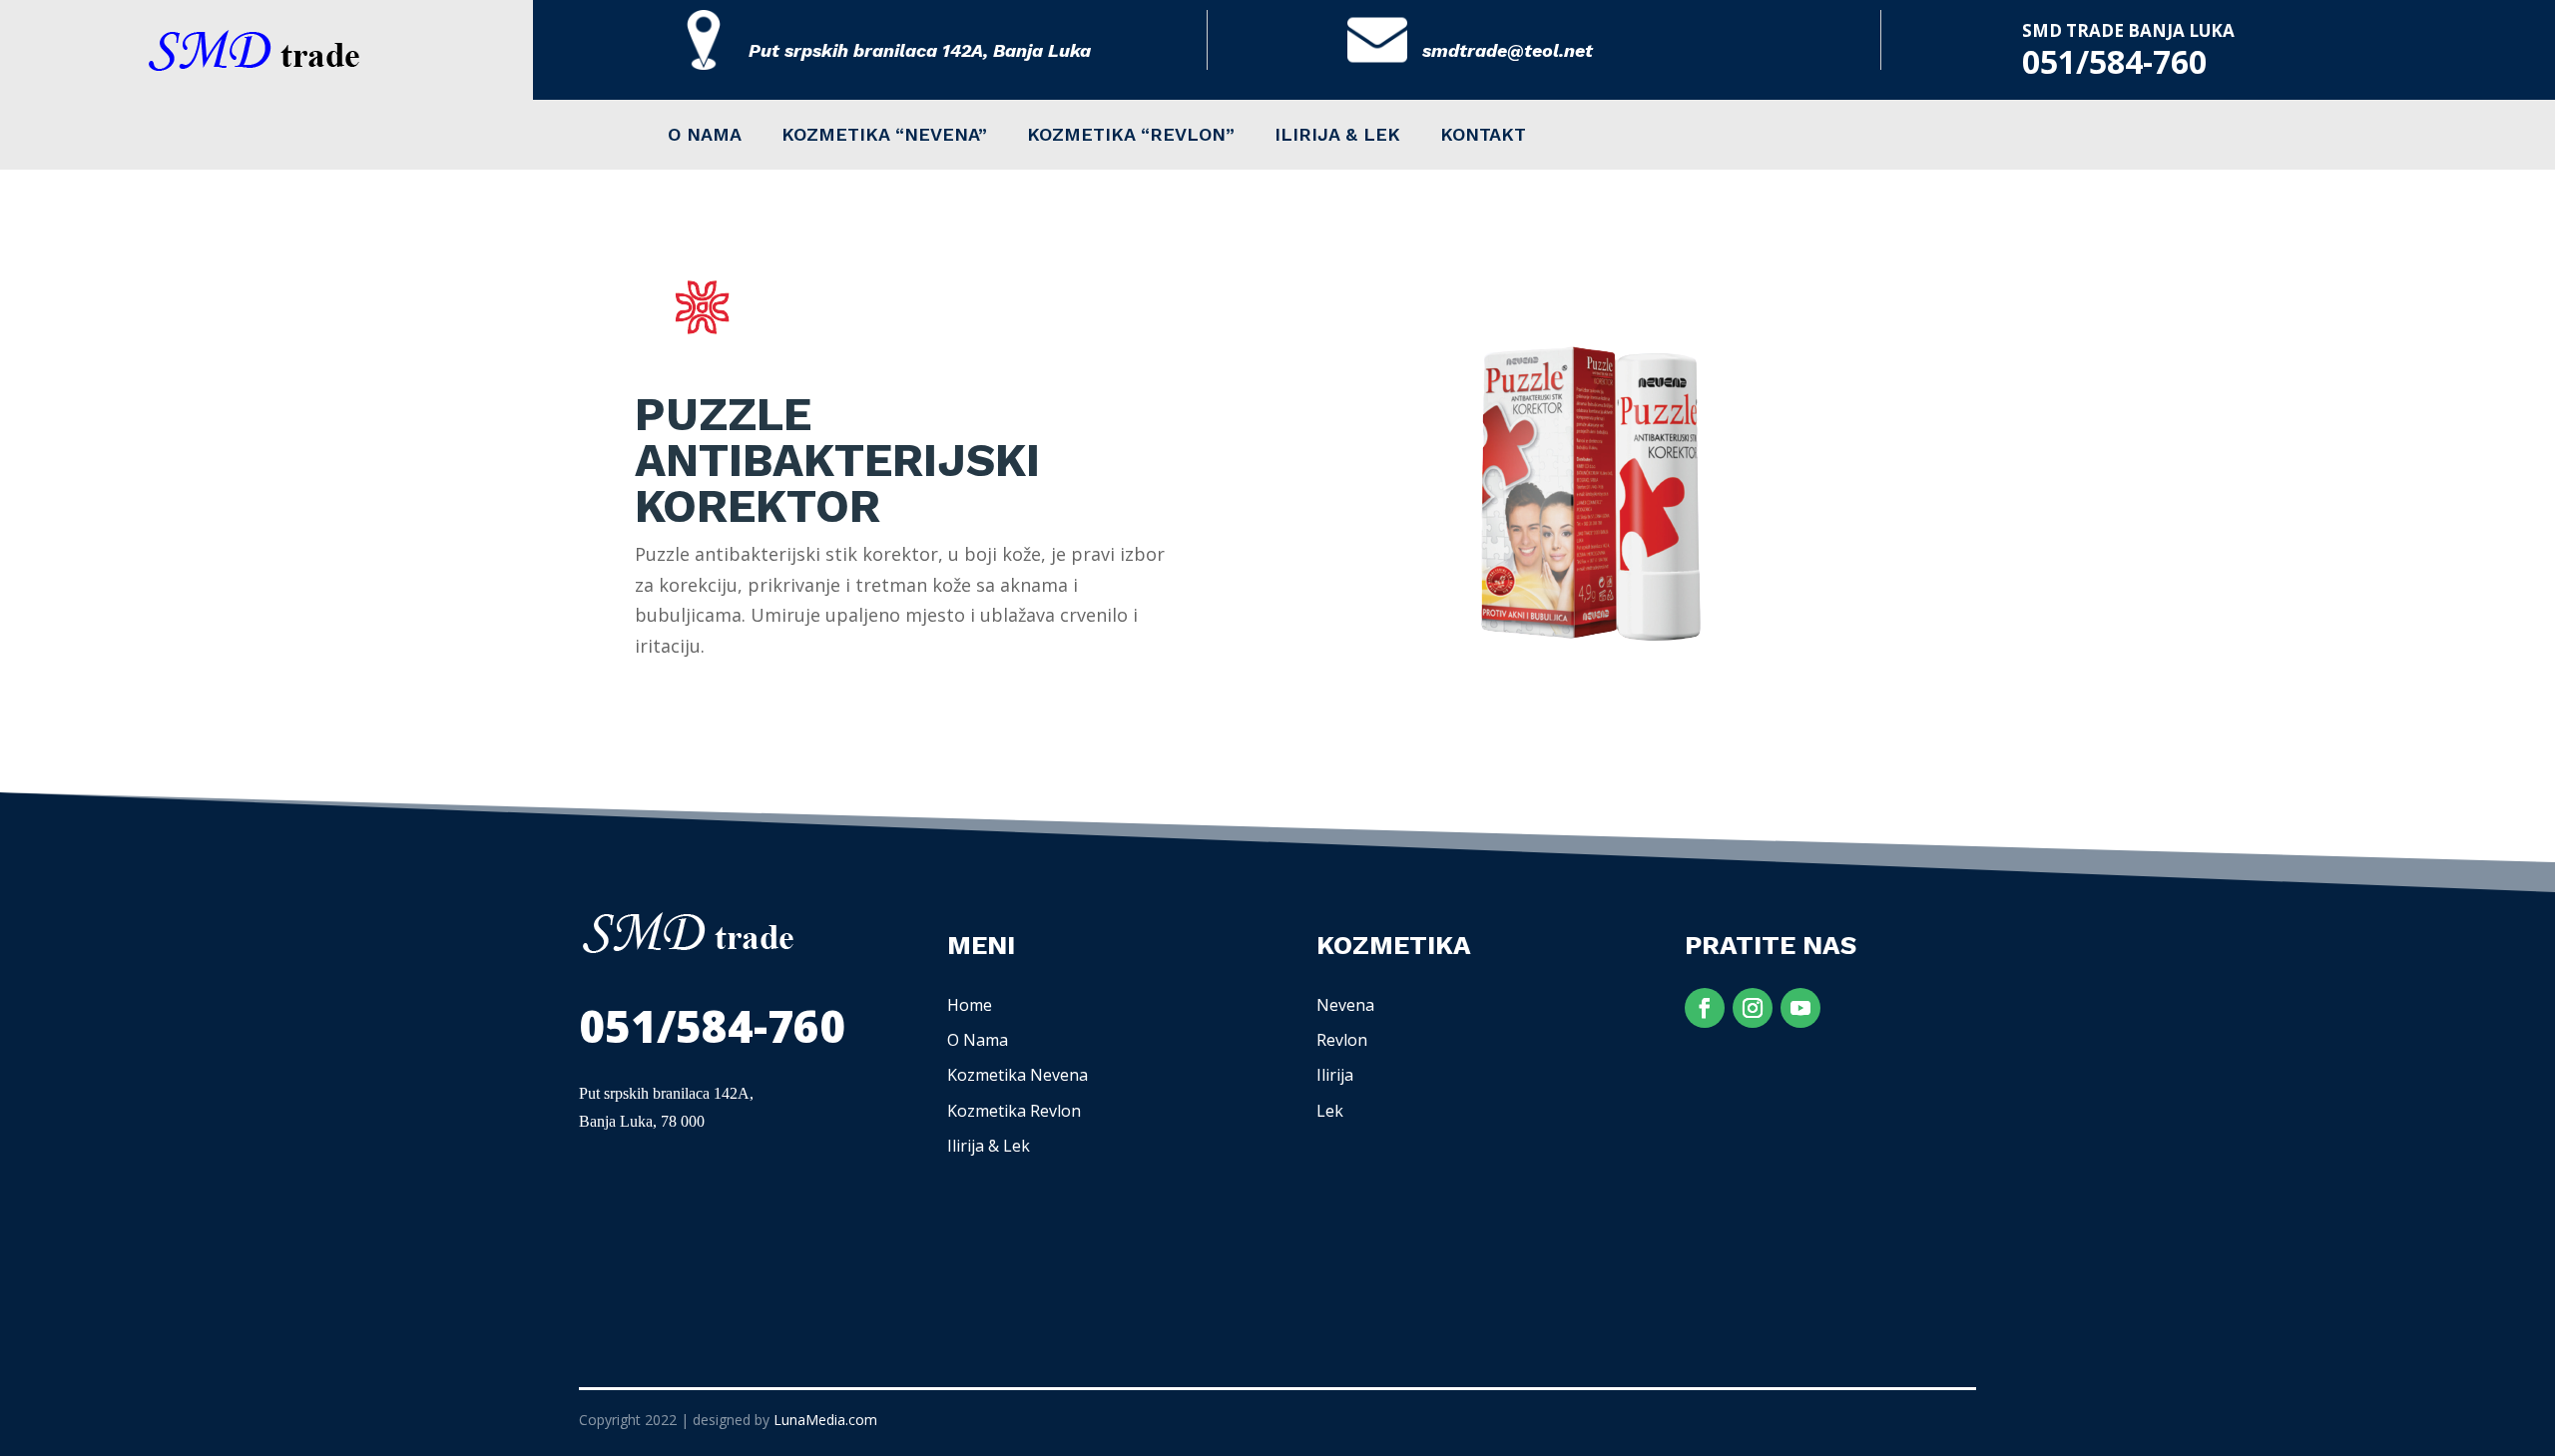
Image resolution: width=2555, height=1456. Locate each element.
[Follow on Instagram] (1753, 1008)
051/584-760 (2114, 61)
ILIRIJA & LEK (1337, 136)
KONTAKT (1483, 136)
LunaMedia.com (825, 1420)
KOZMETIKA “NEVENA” (884, 136)
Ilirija (1335, 1075)
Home (970, 1005)
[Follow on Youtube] (1800, 1008)
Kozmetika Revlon (1014, 1111)
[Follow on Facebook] (1705, 1008)
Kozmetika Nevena (1018, 1075)
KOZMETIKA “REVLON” (1131, 136)
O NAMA (705, 136)
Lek (1330, 1111)
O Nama (978, 1040)
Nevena (1345, 1005)
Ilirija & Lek (989, 1146)
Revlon (1342, 1040)
